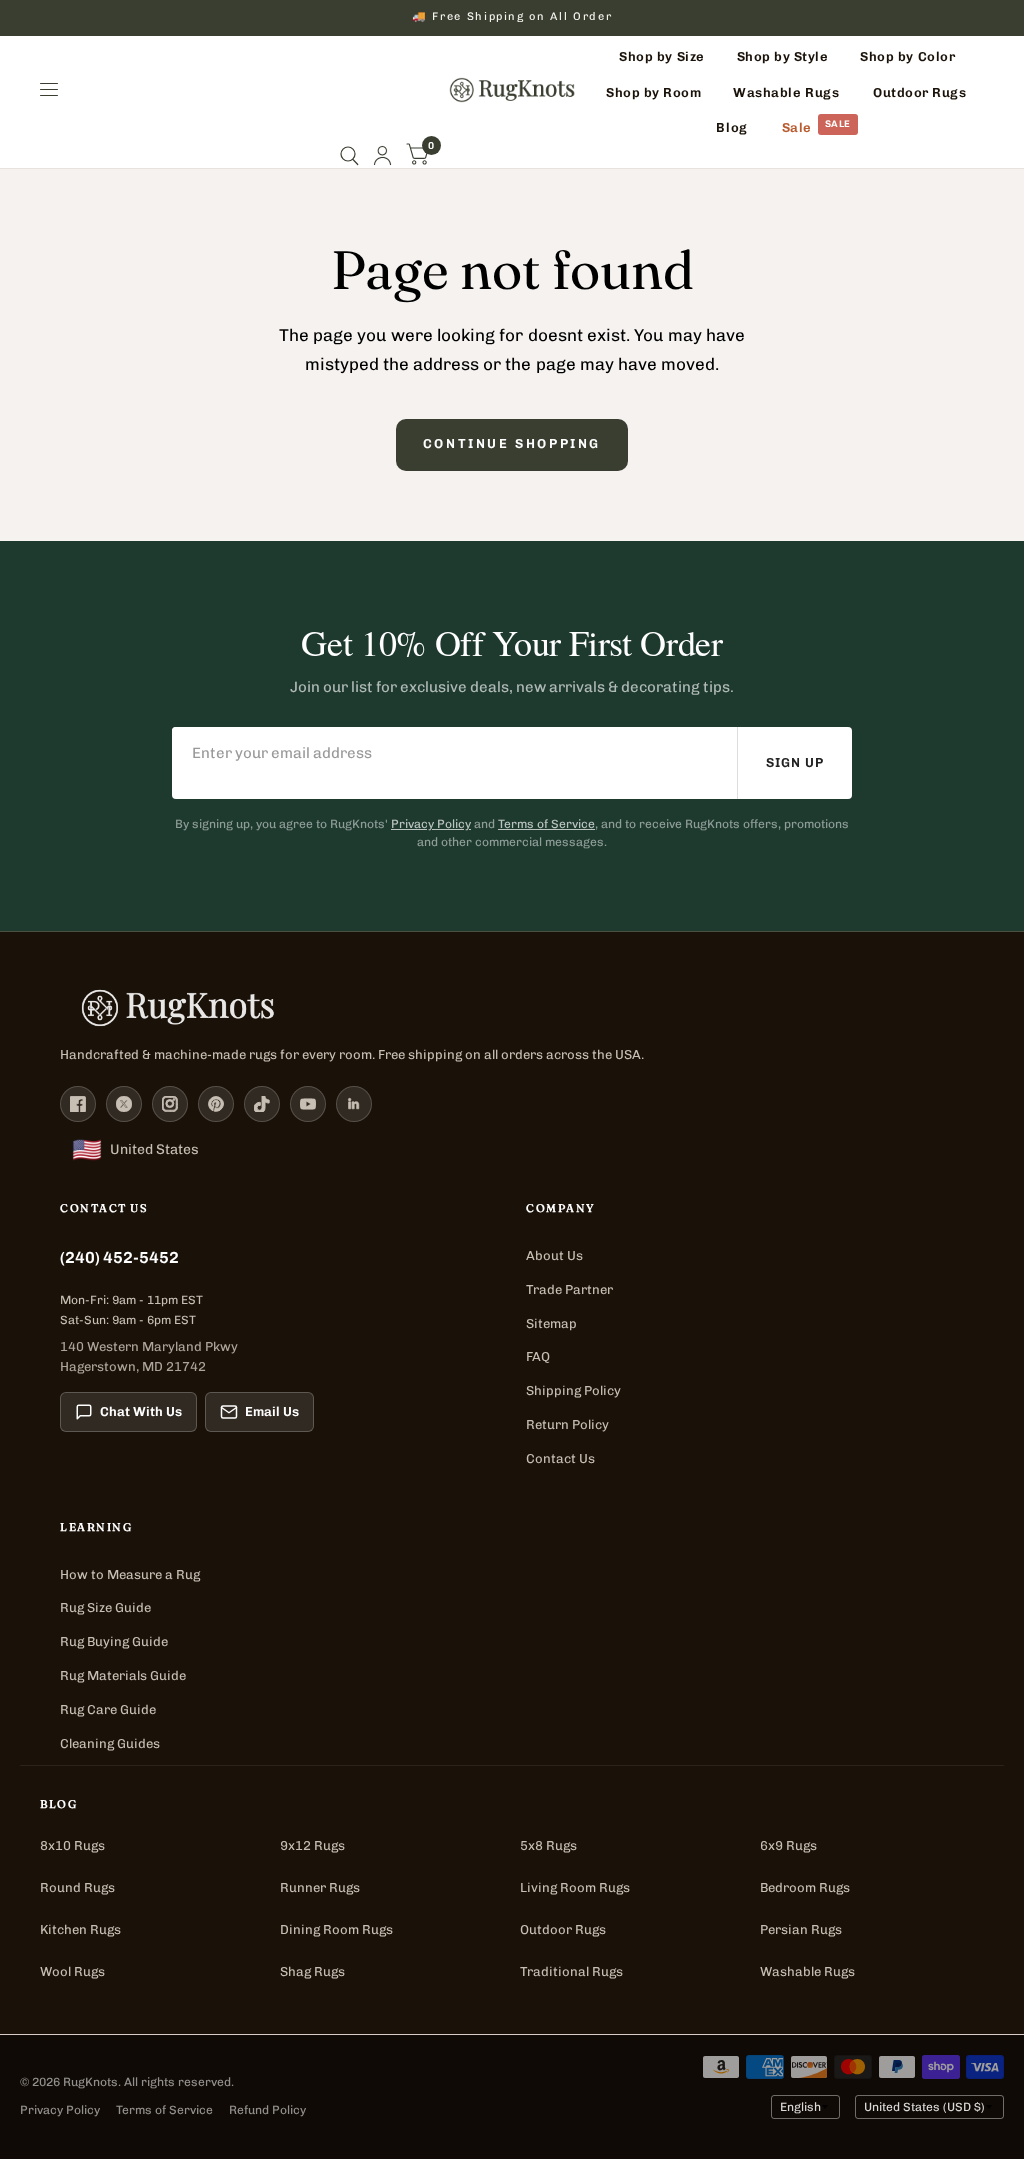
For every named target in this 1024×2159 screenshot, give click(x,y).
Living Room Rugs (575, 1887)
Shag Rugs (312, 1971)
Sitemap (551, 1323)
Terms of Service (546, 824)
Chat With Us (141, 1411)
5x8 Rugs (548, 1845)
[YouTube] (308, 1104)
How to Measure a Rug (130, 1574)
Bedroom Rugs (805, 1887)
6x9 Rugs (788, 1845)
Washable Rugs (807, 1971)
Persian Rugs (801, 1929)
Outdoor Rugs (563, 1929)
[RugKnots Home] (512, 1008)
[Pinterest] (216, 1104)
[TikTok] (262, 1104)
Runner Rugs (320, 1887)
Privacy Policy (431, 824)
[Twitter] (124, 1104)
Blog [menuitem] (731, 127)
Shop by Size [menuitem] (661, 56)
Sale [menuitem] (797, 127)
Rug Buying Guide (114, 1641)
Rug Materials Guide (123, 1675)
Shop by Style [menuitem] (783, 56)
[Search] (349, 155)
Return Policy (567, 1424)
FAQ (538, 1356)
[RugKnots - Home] (512, 90)
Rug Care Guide (108, 1709)
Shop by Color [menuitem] (907, 56)
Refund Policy (267, 2110)
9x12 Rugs (312, 1845)
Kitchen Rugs (80, 1929)
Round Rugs (77, 1887)
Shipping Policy (573, 1390)
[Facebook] (78, 1104)
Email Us (272, 1411)
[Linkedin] (354, 1104)
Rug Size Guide (105, 1607)
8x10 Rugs (72, 1845)
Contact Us (560, 1458)
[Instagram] (170, 1104)
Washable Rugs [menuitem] (786, 92)
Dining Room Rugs (336, 1929)
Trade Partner (569, 1289)
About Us (554, 1255)
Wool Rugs (72, 1971)
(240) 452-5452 (119, 1257)
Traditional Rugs (571, 1971)
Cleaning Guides (110, 1743)
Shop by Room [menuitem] (653, 92)
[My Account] (382, 155)
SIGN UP (795, 762)
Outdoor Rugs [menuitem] (919, 92)
